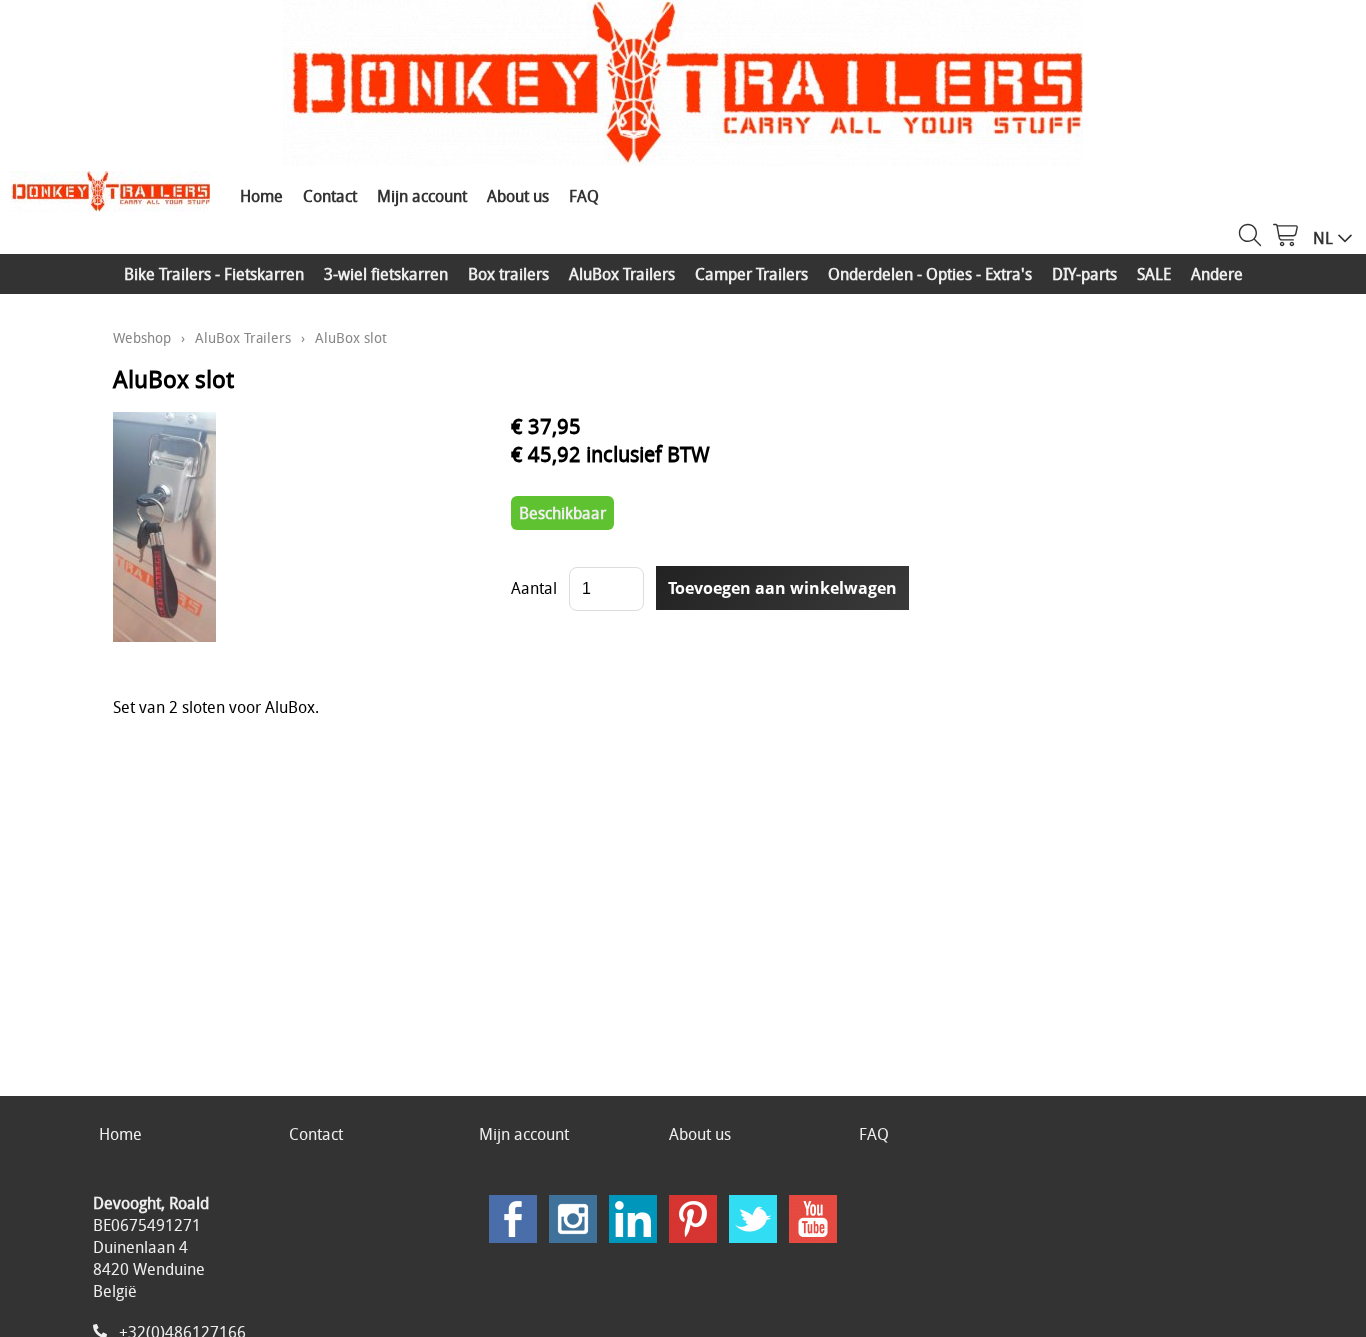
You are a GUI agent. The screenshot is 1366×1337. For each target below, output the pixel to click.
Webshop (142, 337)
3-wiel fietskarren (386, 274)
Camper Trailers (751, 274)
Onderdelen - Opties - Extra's (930, 274)
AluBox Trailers (622, 274)
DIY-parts (1084, 274)
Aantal (534, 588)
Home (261, 196)
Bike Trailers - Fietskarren (214, 274)
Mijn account (422, 196)
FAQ (584, 196)
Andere (1217, 274)
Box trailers (508, 274)
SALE (1154, 274)
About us (518, 196)
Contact (330, 196)
